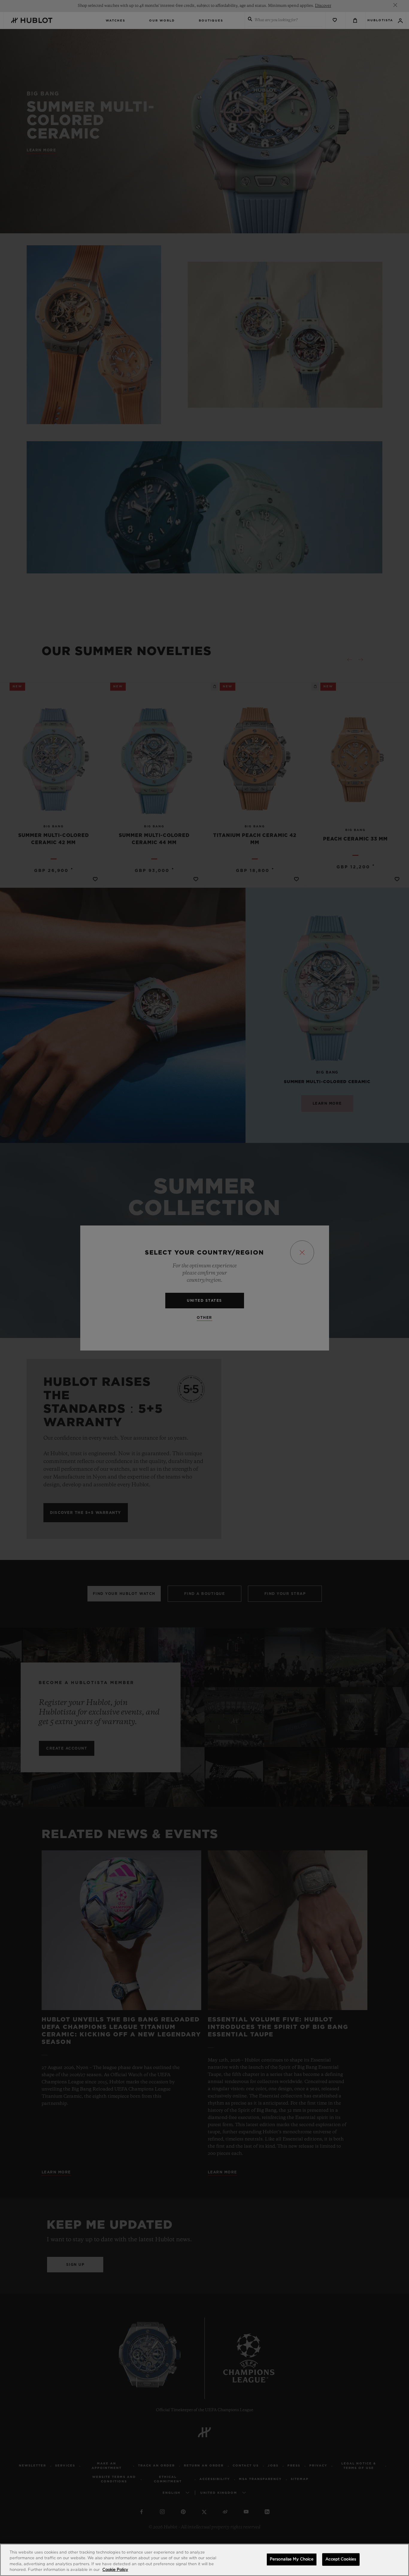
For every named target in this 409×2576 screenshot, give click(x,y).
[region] (205, 2560)
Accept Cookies (341, 2559)
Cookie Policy (115, 2570)
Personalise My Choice (292, 2559)
